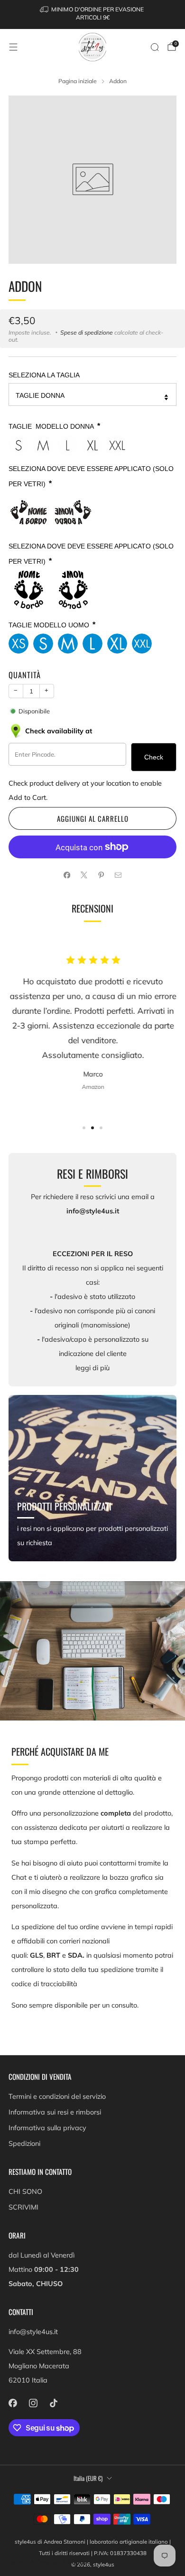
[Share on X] (84, 875)
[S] (18, 445)
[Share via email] (118, 875)
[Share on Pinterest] (101, 875)
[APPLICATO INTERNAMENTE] (73, 512)
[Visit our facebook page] (13, 2403)
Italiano (76, 2562)
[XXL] (117, 445)
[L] (68, 445)
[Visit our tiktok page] (53, 2403)
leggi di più (92, 1368)
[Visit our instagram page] (33, 2403)
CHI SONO (25, 2192)
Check (154, 757)
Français (20, 2562)
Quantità (25, 675)
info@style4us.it (33, 2332)
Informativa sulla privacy (47, 2128)
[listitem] (93, 14)
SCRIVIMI (23, 2207)
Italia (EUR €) (88, 2478)
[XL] (92, 445)
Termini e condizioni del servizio (57, 2096)
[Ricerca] (155, 47)
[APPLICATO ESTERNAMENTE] (28, 512)
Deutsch (48, 2562)
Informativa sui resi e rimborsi (55, 2112)
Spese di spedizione (87, 332)
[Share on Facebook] (67, 875)
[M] (43, 445)
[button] (84, 1128)
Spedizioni (24, 2143)
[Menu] (13, 47)
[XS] (18, 644)
